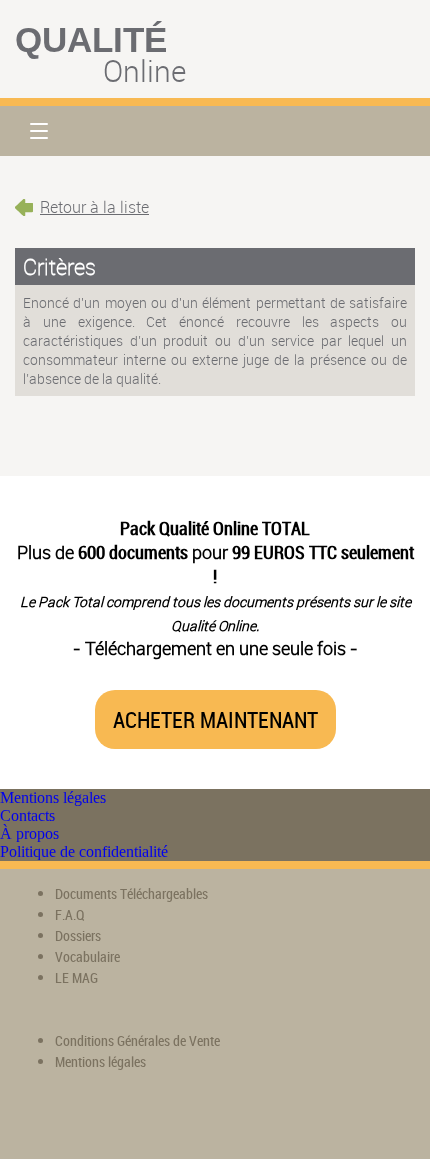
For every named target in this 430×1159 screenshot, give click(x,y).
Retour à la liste (94, 207)
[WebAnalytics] (55, 1119)
